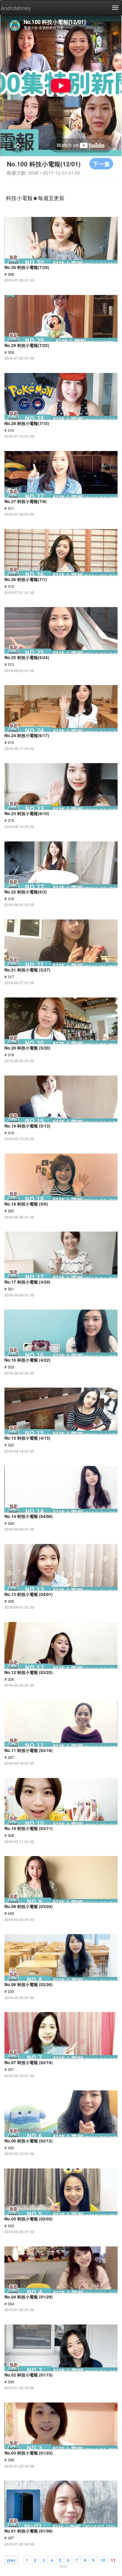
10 (103, 2560)
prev (11, 2560)
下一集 (101, 164)
